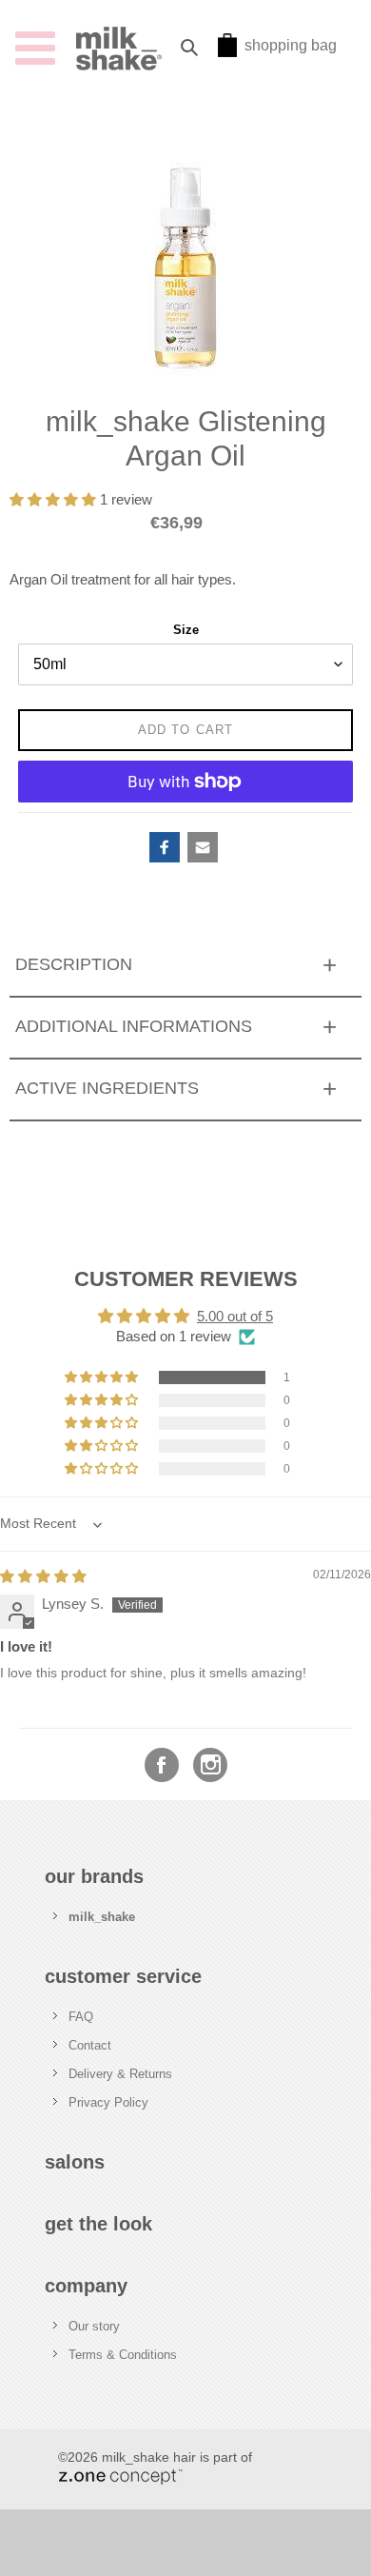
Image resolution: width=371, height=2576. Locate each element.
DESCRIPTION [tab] (74, 964)
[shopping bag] (227, 52)
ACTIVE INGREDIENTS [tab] (107, 1088)
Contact (90, 2045)
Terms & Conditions (123, 2355)
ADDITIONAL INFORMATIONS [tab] (134, 1026)
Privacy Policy (108, 2102)
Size (186, 630)
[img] (43, 1576)
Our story (94, 2326)
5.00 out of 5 (235, 1317)
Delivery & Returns (120, 2074)
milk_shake (102, 1917)
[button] (55, 500)
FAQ (81, 2017)
